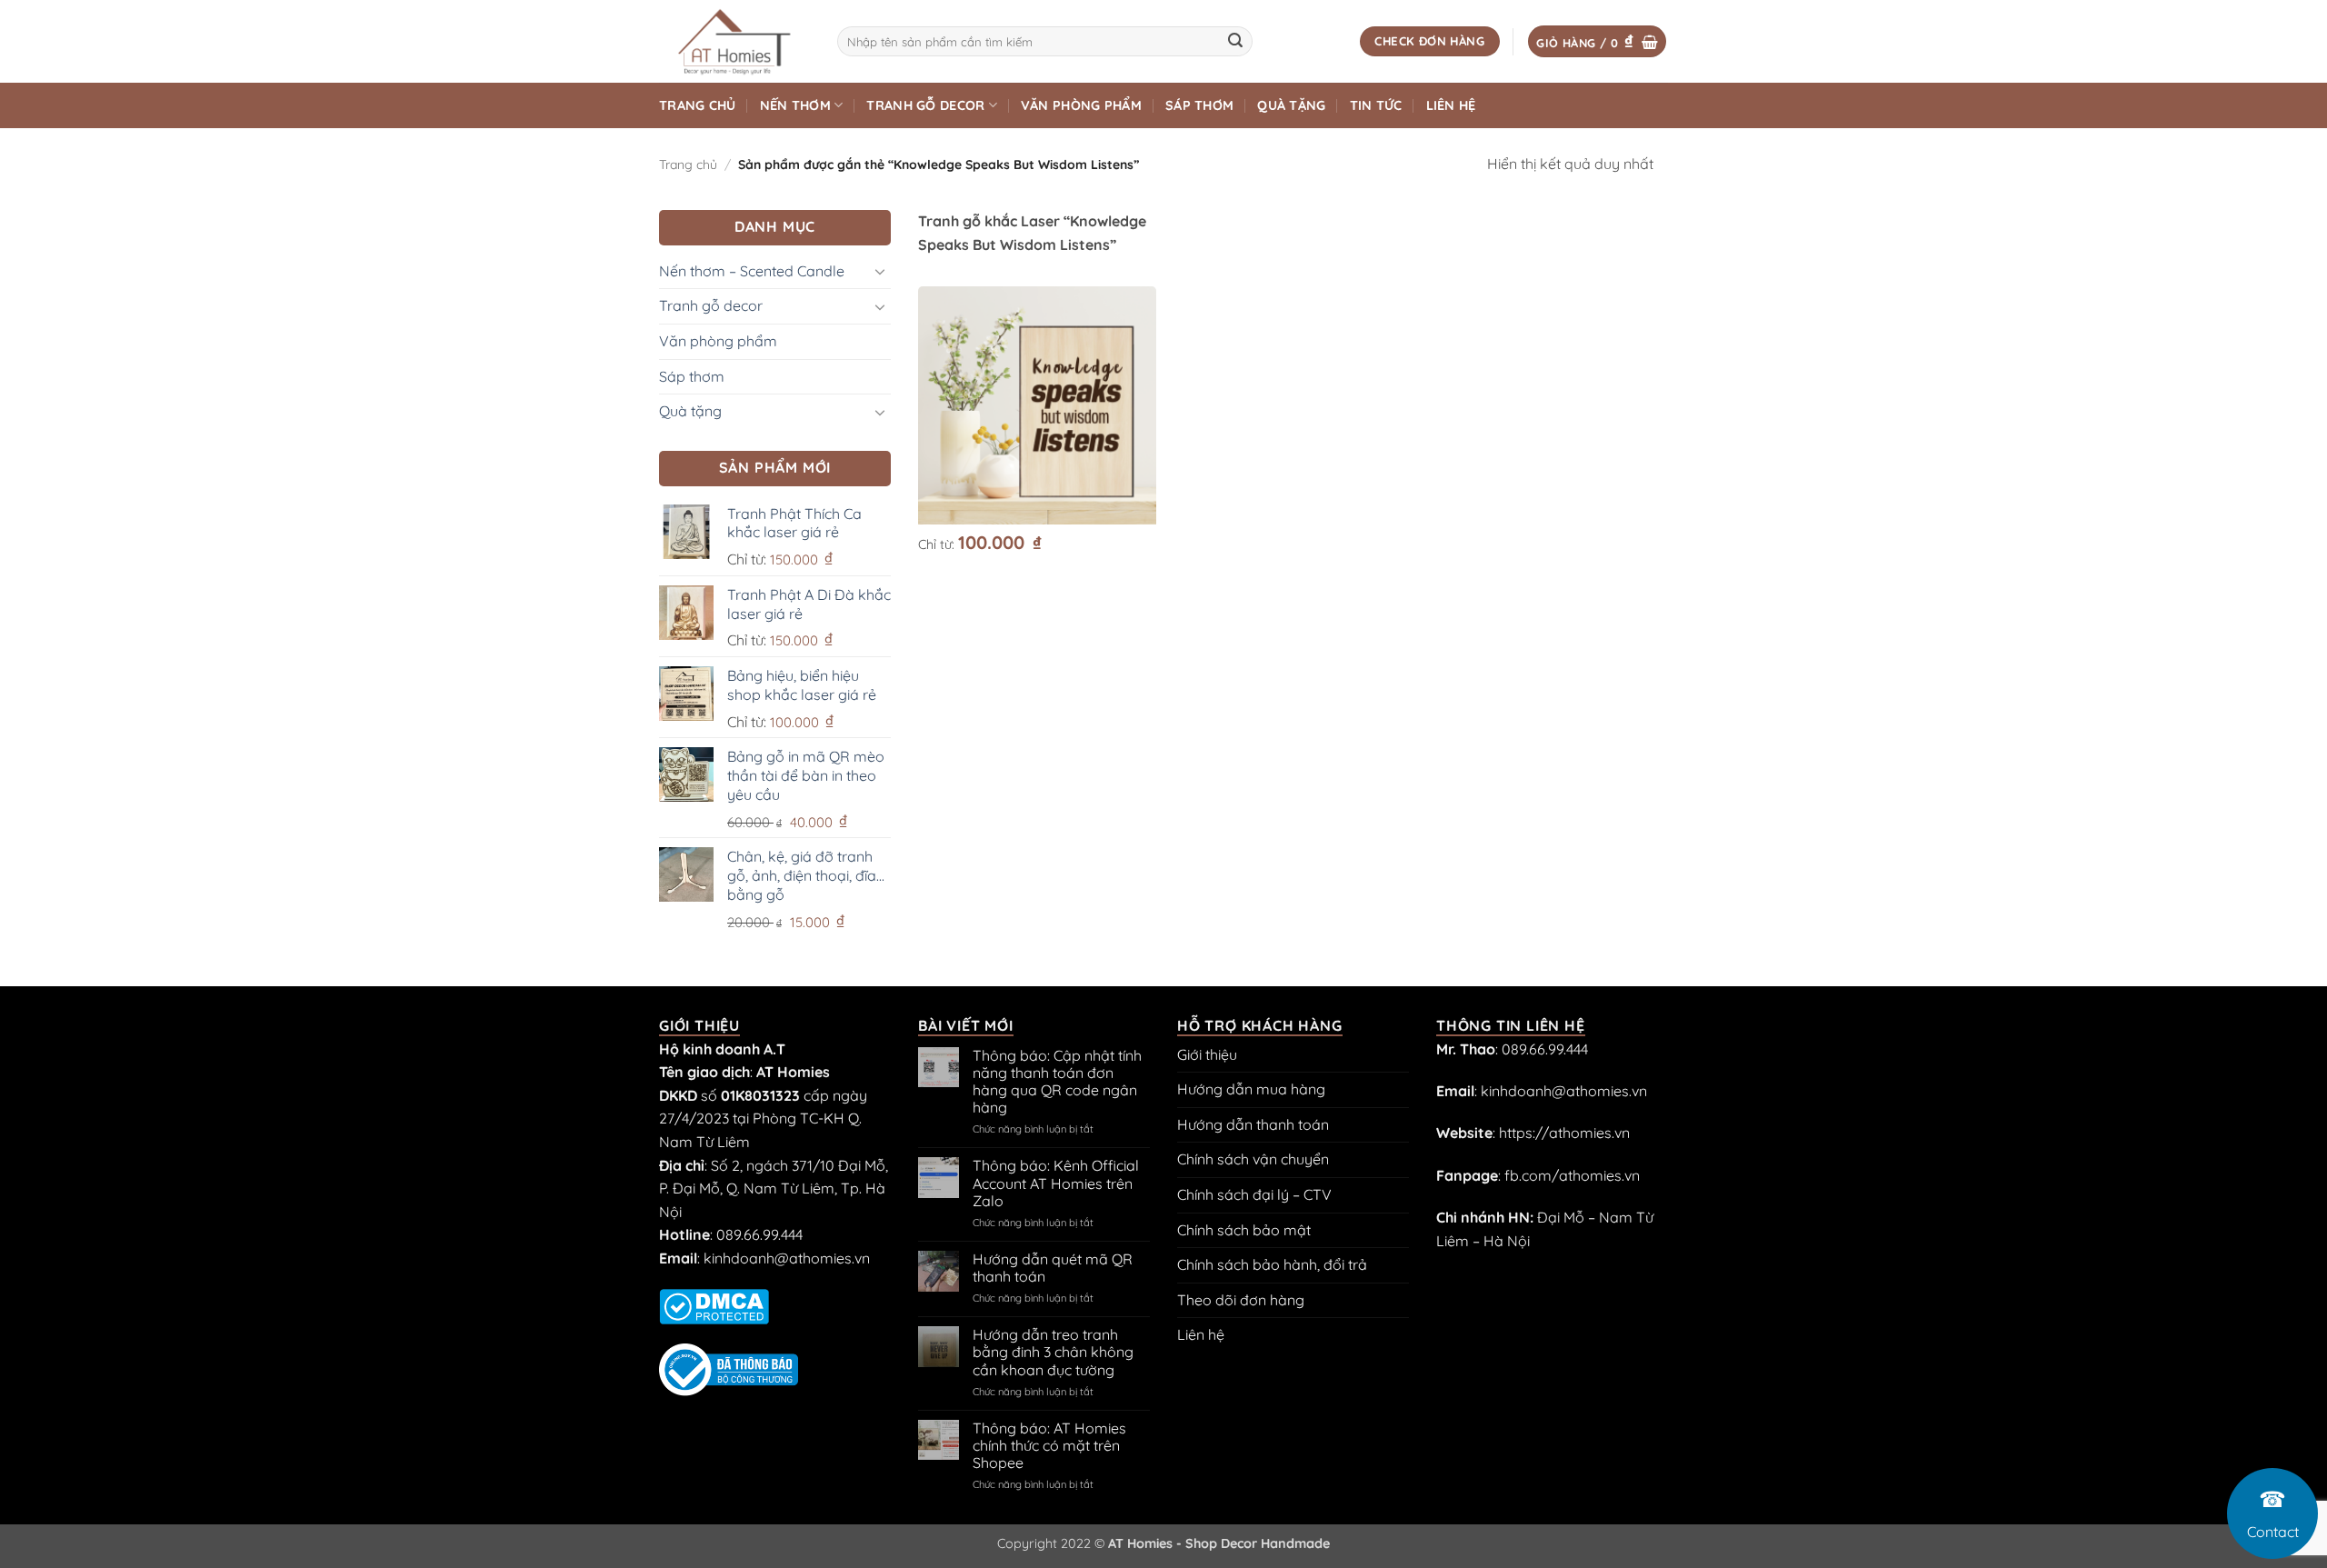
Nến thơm (795, 105)
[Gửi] (1235, 42)
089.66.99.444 (759, 1234)
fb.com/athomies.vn (1572, 1175)
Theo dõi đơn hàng (1241, 1300)
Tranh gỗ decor (925, 105)
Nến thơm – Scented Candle (752, 271)
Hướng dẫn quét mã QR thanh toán (1053, 1268)
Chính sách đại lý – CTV (1254, 1194)
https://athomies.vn (1564, 1133)
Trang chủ (698, 105)
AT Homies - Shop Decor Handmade (1219, 1543)
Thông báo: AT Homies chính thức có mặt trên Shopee (1049, 1446)
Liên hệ (1451, 105)
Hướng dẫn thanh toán (1253, 1124)
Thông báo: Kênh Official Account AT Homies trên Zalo (1056, 1183)
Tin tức (1376, 105)
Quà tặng (1291, 105)
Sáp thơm (1199, 105)
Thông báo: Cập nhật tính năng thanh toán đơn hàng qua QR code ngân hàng (1057, 1082)
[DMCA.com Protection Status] (714, 1305)
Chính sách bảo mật (1244, 1230)
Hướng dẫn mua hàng (1251, 1089)
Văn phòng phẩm (1081, 105)
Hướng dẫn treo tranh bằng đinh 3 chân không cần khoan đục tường (1053, 1352)
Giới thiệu (1207, 1054)
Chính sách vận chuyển (1253, 1159)
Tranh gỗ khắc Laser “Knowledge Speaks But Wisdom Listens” (1032, 233)
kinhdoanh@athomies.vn (787, 1258)
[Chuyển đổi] (880, 271)
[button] (1597, 42)
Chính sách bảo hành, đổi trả (1272, 1264)
